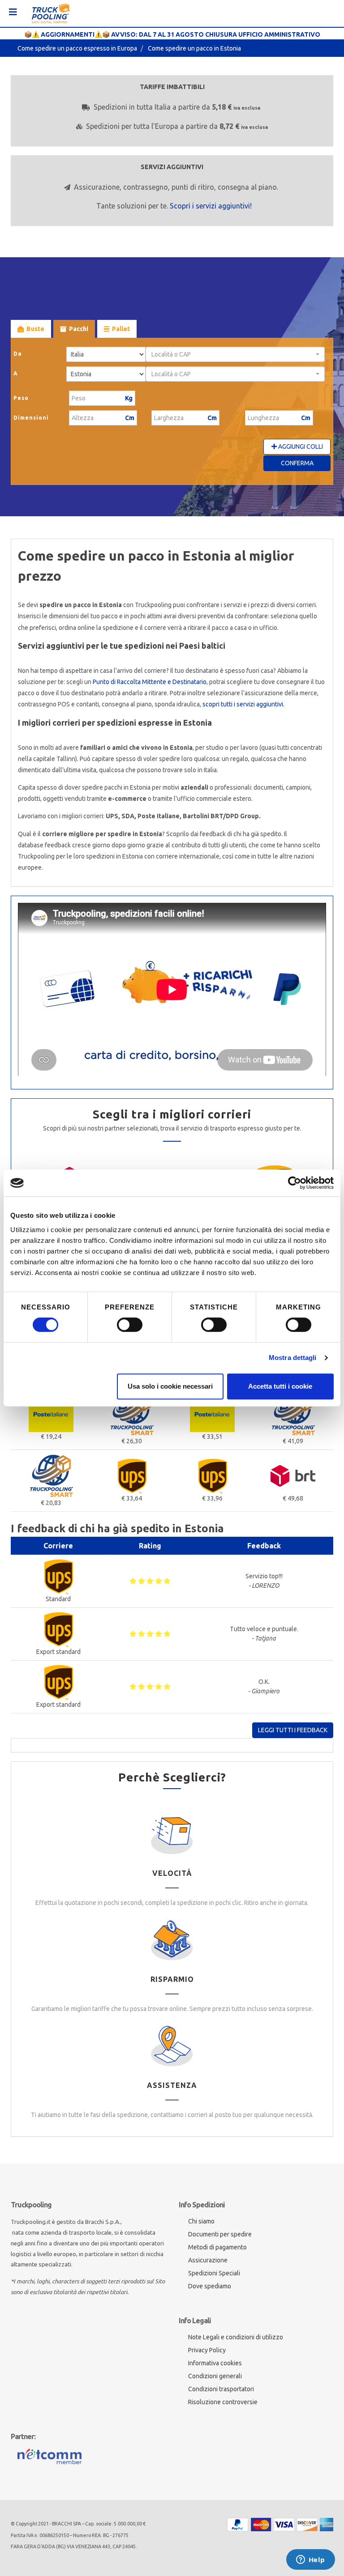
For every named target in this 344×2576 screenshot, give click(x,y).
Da (18, 354)
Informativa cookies (215, 2363)
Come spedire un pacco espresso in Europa (77, 48)
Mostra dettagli (293, 1358)
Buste (35, 329)
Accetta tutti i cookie (280, 1386)
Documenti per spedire (220, 2234)
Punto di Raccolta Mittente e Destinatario (150, 682)
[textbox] (232, 354)
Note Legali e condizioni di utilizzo (236, 2337)
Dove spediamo (210, 2286)
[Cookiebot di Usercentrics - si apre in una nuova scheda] (295, 1183)
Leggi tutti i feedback (293, 1730)
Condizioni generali (215, 2376)
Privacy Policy (207, 2350)
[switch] (130, 1325)
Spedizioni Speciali (214, 2273)
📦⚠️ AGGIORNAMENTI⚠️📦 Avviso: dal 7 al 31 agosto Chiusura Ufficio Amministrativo (172, 34)
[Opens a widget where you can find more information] (310, 2560)
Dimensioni (31, 418)
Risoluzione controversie (223, 2402)
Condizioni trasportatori (221, 2389)
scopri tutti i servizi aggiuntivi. (243, 704)
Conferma (297, 463)
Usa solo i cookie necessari (170, 1386)
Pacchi (79, 329)
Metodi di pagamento (217, 2247)
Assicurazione (208, 2260)
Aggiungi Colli (300, 446)
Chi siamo (201, 2221)
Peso (21, 398)
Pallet (121, 329)
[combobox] (235, 354)
